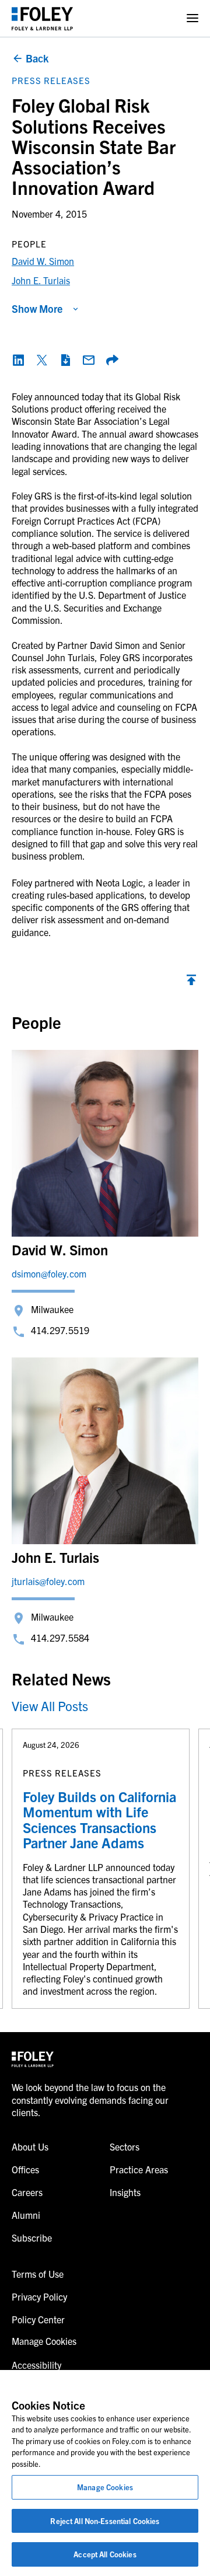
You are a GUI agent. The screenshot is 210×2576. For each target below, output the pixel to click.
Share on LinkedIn (19, 360)
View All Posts (50, 1706)
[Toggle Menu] (192, 18)
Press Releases (51, 80)
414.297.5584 (60, 1638)
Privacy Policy (39, 2296)
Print (65, 360)
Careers (27, 2192)
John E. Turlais (41, 280)
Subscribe (32, 2238)
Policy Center (38, 2319)
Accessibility (36, 2365)
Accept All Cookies (105, 2554)
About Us (30, 2146)
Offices (25, 2169)
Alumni (26, 2215)
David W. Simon (43, 261)
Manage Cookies (105, 2487)
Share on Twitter (42, 360)
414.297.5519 (60, 1330)
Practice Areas (139, 2169)
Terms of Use (38, 2274)
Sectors (125, 2146)
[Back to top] (191, 983)
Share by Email (89, 360)
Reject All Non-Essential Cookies (105, 2521)
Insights (125, 2192)
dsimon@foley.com (49, 1273)
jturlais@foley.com (48, 1581)
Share (112, 360)
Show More (37, 308)
